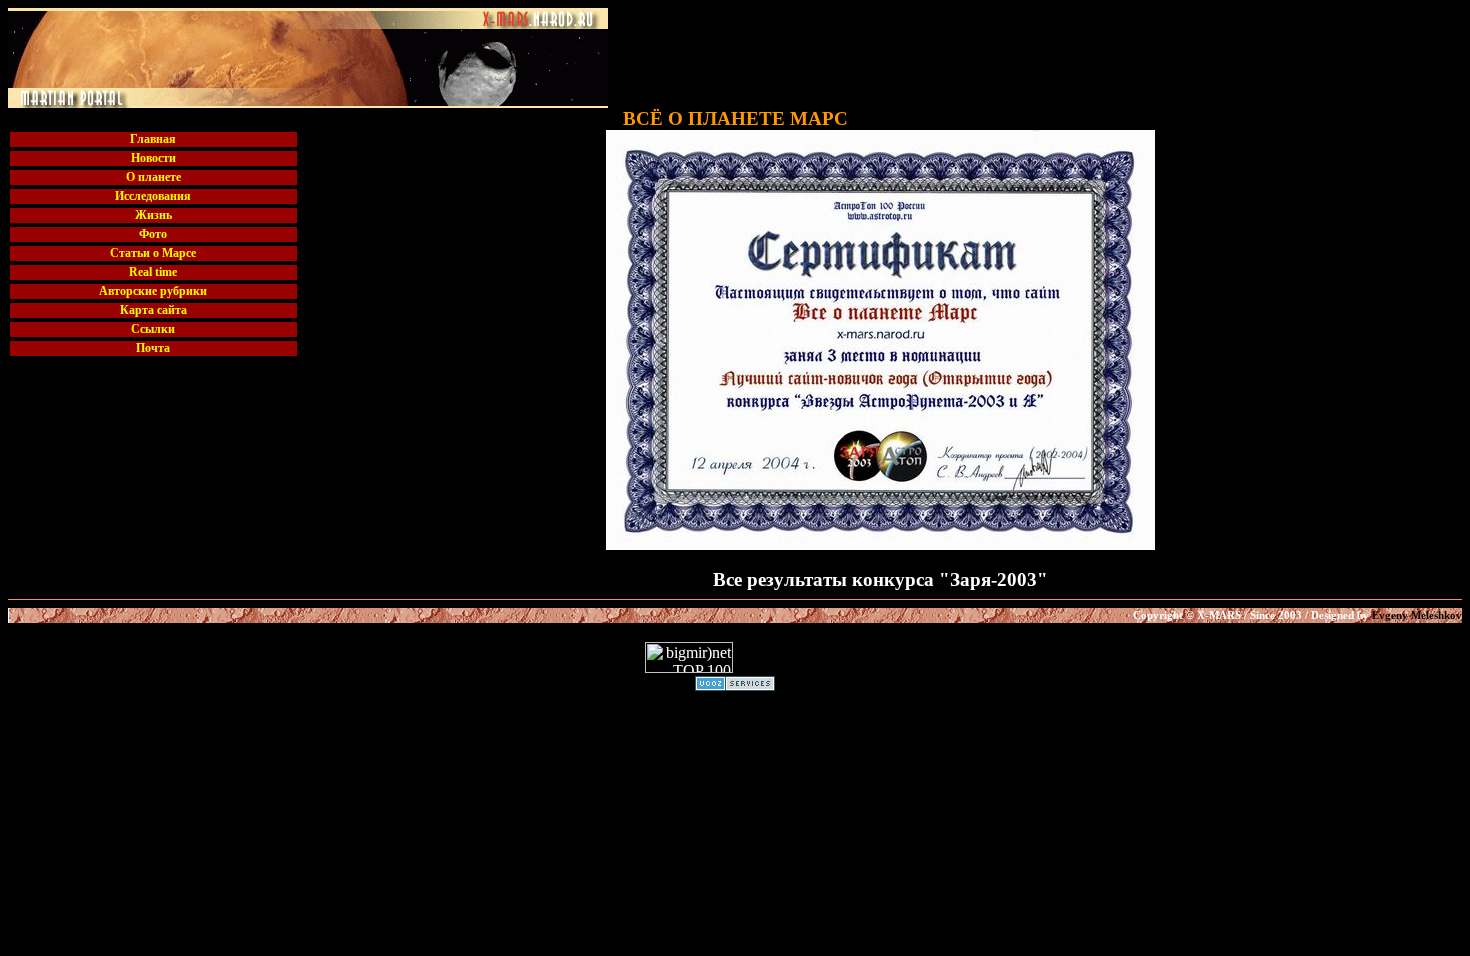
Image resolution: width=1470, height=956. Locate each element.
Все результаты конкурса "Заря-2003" (880, 579)
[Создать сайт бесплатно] (735, 685)
